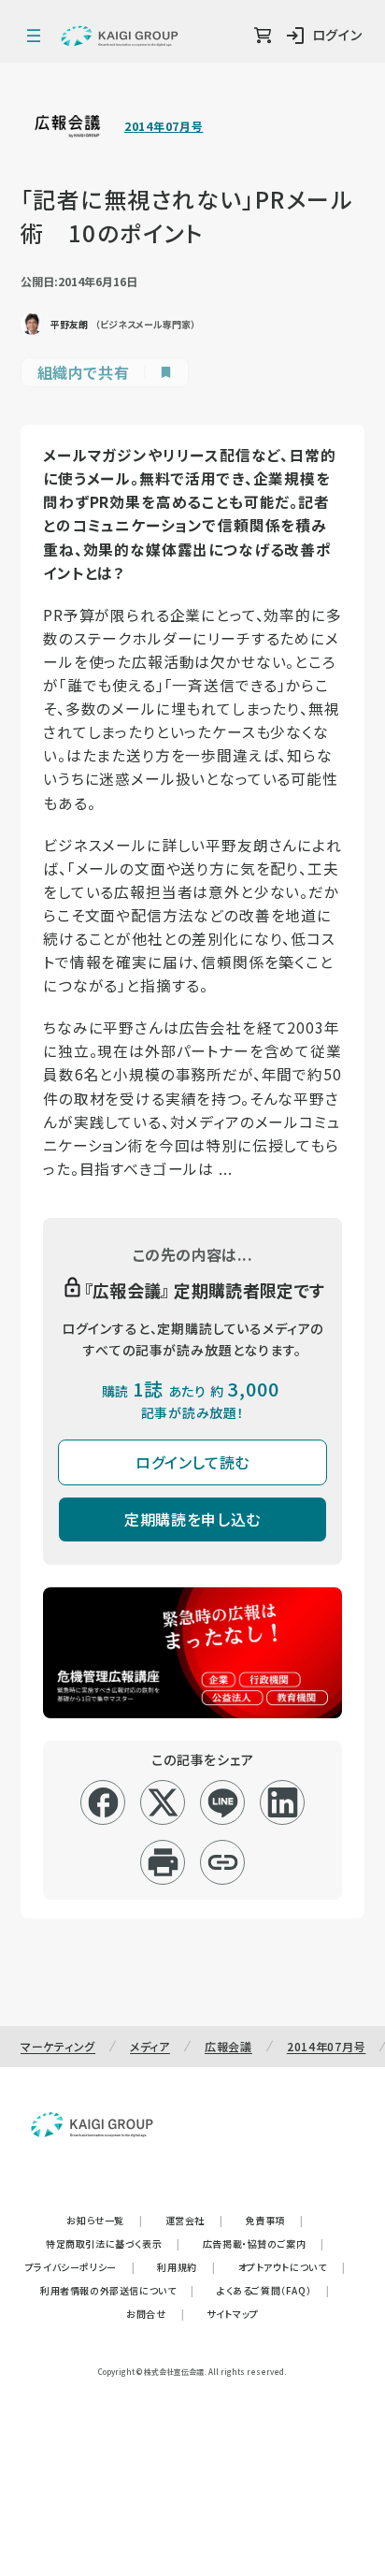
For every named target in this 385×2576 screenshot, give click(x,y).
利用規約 (186, 2267)
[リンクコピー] (223, 1862)
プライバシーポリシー (80, 2267)
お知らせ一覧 (104, 2220)
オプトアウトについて (292, 2267)
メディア (150, 2046)
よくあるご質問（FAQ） (273, 2290)
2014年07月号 (164, 126)
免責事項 (275, 2220)
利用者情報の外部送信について (117, 2290)
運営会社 (194, 2220)
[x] (163, 1802)
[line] (223, 1802)
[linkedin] (283, 1802)
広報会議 (228, 2046)
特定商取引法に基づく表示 (113, 2243)
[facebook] (103, 1802)
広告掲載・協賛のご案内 (264, 2243)
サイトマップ (233, 2314)
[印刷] (163, 1862)
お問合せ (155, 2314)
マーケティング (58, 2046)
